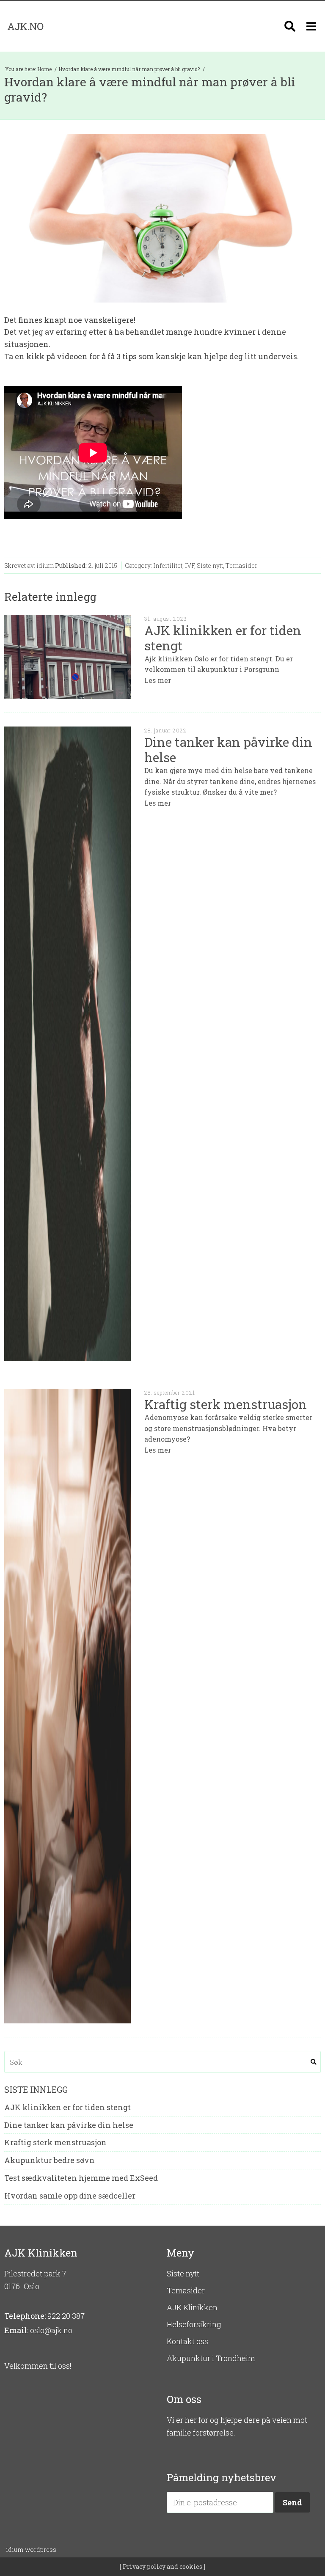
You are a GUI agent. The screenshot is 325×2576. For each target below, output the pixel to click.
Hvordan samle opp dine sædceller (70, 2196)
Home (45, 69)
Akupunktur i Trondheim (211, 2358)
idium (45, 566)
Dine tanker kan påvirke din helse (69, 2125)
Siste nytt (210, 566)
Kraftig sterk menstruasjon (55, 2143)
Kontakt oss (187, 2341)
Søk (314, 2062)
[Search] (290, 26)
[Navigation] (311, 26)
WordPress (31, 2550)
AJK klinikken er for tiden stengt (67, 2108)
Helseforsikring (194, 2324)
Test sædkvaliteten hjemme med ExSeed (81, 2178)
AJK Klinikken (192, 2307)
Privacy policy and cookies (162, 2566)
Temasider (241, 566)
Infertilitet (168, 566)
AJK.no (25, 26)
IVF (190, 566)
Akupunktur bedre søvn (50, 2160)
